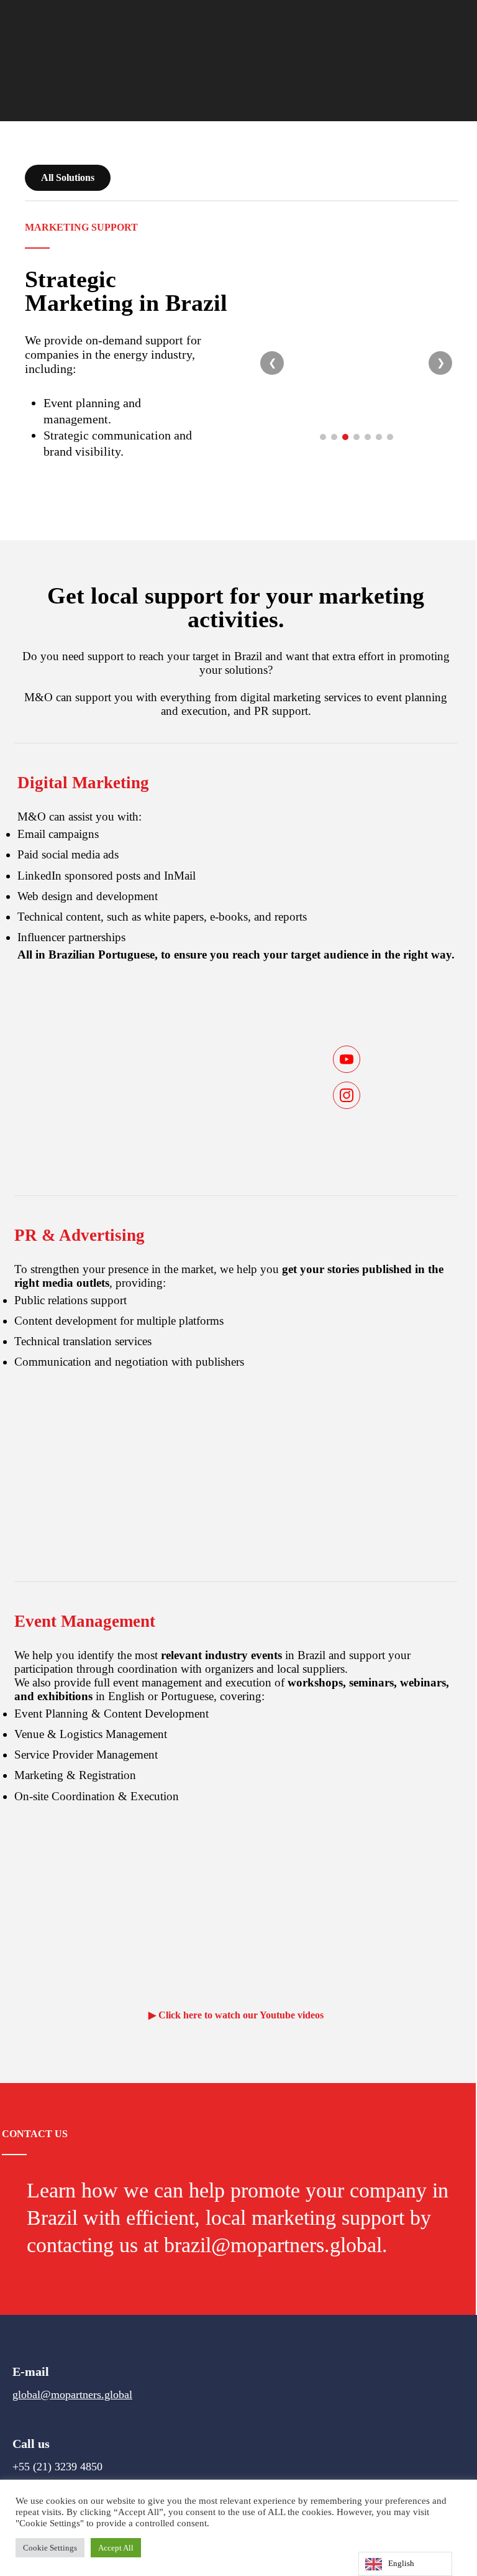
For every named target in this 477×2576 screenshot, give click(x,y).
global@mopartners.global (72, 2394)
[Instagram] (347, 1095)
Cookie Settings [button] (50, 2548)
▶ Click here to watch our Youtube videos (236, 2015)
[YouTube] (347, 1059)
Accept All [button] (116, 2548)
